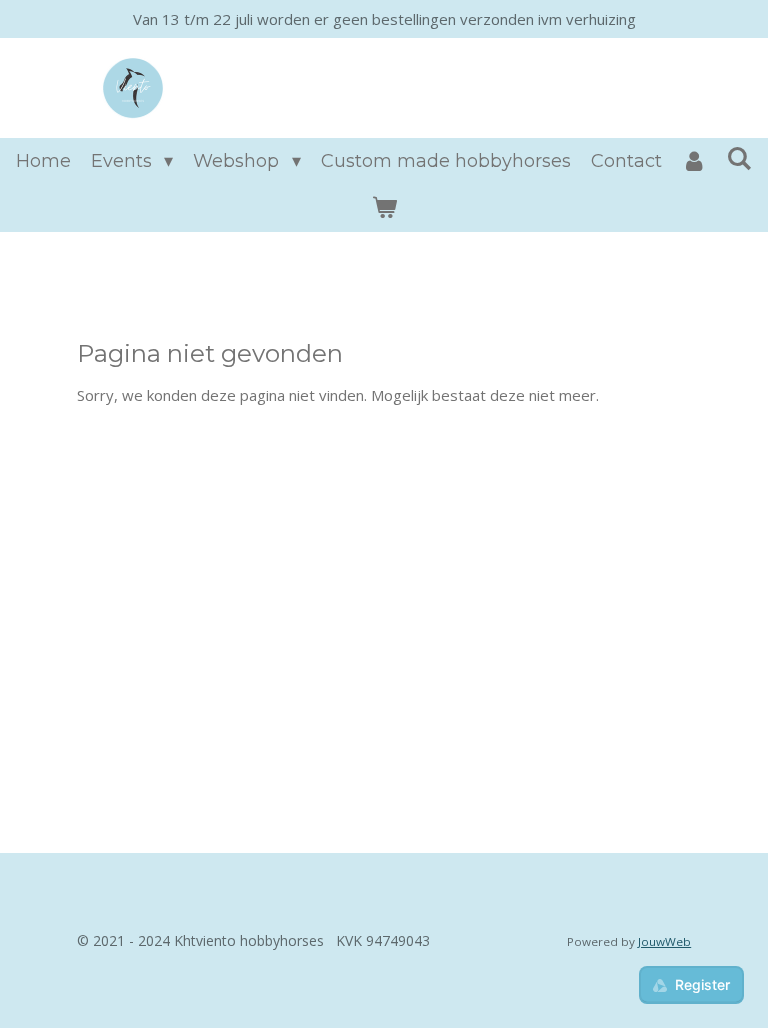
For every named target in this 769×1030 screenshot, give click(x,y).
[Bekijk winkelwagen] (383, 208)
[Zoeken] (739, 159)
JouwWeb (664, 941)
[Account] (694, 161)
